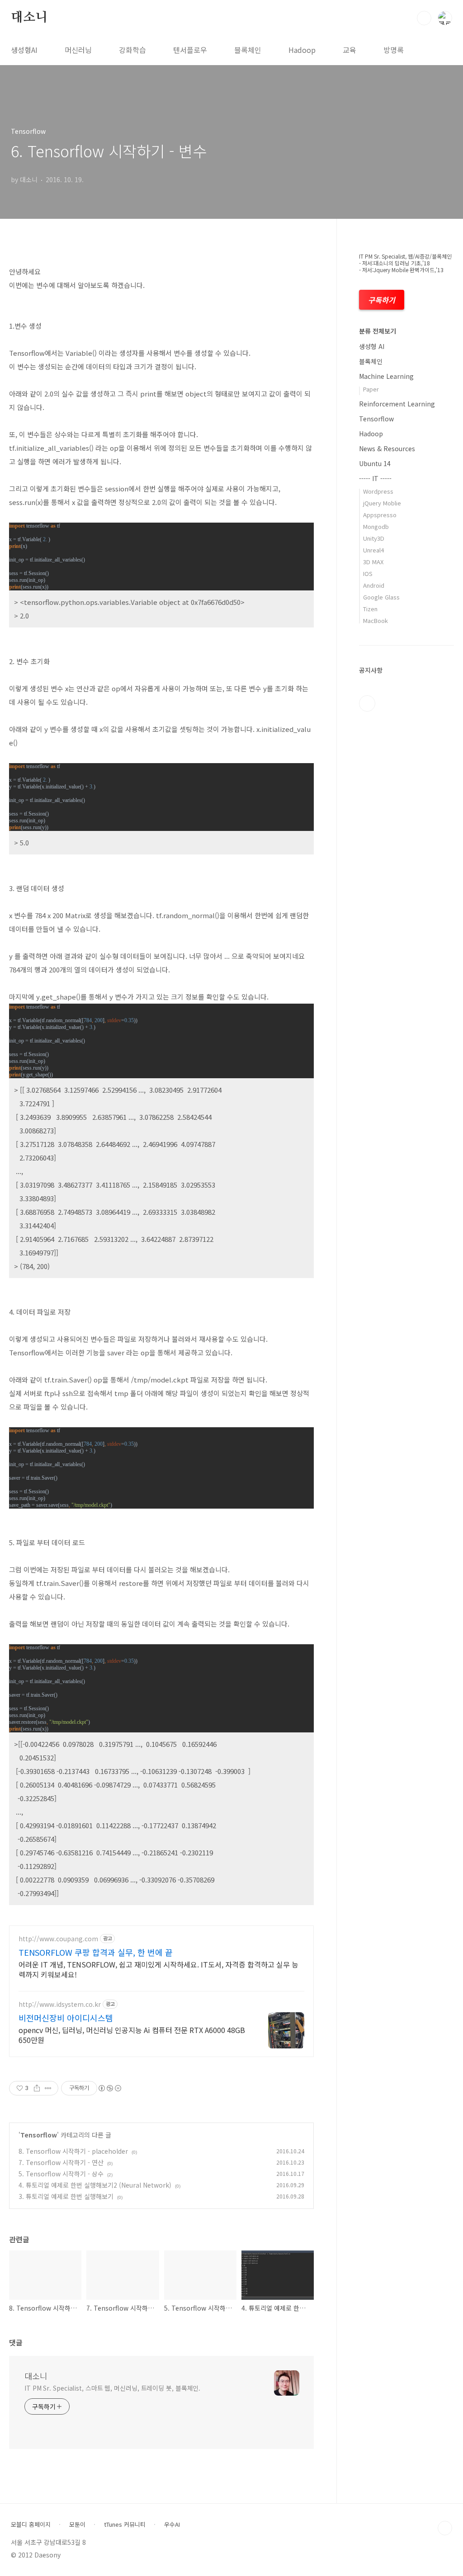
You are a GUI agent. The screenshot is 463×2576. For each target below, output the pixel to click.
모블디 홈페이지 (31, 2524)
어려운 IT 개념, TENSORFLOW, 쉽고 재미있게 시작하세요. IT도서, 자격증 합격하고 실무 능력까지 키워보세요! (158, 1969)
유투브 (367, 703)
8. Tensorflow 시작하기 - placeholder (73, 2151)
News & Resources (387, 448)
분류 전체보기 (378, 331)
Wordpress (378, 491)
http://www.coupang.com (58, 1939)
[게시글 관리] (48, 2088)
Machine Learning (386, 376)
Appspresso (380, 515)
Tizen (370, 609)
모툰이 (77, 2524)
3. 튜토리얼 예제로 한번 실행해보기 (66, 2196)
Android (374, 585)
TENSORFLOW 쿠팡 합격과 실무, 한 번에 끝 (96, 1952)
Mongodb (376, 526)
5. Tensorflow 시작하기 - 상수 (61, 2174)
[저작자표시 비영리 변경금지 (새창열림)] (109, 2088)
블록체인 (248, 50)
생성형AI (24, 50)
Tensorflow (39, 2135)
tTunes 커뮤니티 (125, 2524)
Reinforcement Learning (397, 404)
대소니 (29, 18)
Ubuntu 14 (375, 463)
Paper (371, 389)
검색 (424, 18)
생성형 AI (372, 346)
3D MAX (373, 562)
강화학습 (132, 50)
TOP (445, 2528)
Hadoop (302, 50)
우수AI (172, 2524)
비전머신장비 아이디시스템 (66, 2018)
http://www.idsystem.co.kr (60, 2004)
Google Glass (381, 597)
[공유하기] (37, 2088)
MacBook (376, 620)
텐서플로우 (190, 50)
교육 (350, 50)
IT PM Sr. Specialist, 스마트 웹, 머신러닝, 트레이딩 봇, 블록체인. (112, 2388)
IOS (368, 573)
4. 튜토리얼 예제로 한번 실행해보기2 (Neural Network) (95, 2185)
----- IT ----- (375, 478)
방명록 (394, 50)
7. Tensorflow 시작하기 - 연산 (61, 2162)
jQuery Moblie (382, 503)
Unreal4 (373, 550)
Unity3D (374, 538)
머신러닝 (78, 50)
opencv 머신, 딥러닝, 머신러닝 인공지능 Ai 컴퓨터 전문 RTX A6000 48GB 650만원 (132, 2035)
